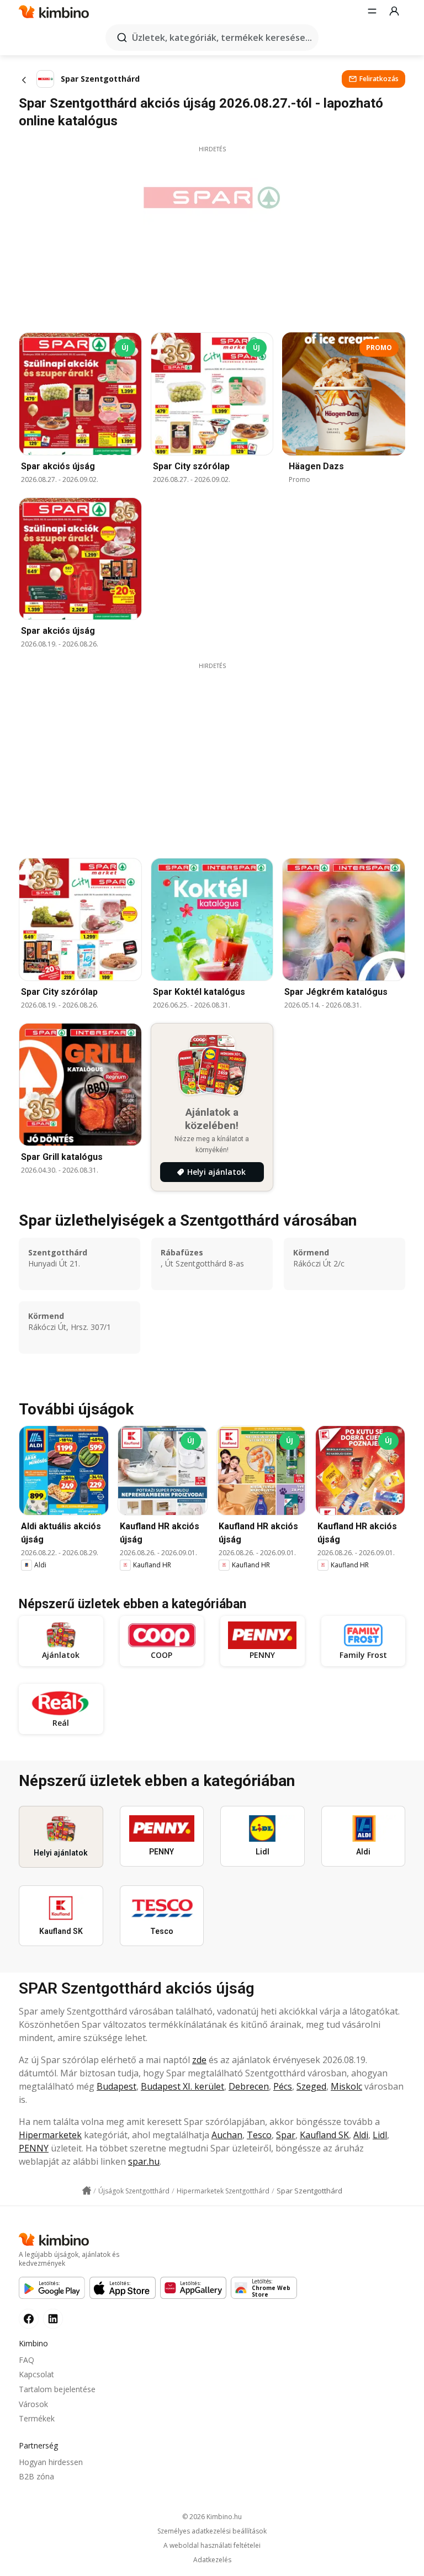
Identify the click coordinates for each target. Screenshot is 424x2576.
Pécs (283, 2086)
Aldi (361, 2135)
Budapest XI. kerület (182, 2086)
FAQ (26, 2360)
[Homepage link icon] (87, 2191)
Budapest (116, 2086)
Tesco (259, 2135)
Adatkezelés (212, 2560)
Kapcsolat (36, 2374)
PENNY (34, 2148)
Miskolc (346, 2086)
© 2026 (212, 2517)
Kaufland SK (324, 2135)
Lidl (380, 2135)
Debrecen (249, 2086)
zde (199, 2060)
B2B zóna (36, 2476)
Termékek (37, 2418)
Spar (286, 2135)
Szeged (311, 2086)
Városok (33, 2404)
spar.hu (144, 2161)
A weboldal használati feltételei (212, 2546)
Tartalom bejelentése (57, 2389)
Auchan (227, 2135)
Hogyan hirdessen (51, 2462)
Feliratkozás (379, 79)
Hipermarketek (50, 2135)
